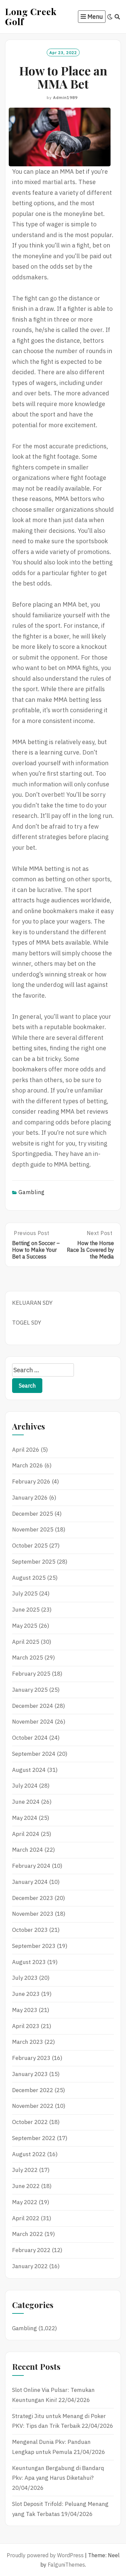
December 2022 (33, 2090)
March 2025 (28, 1658)
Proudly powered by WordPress (45, 2555)
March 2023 (28, 2042)
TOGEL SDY (27, 1323)
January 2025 (30, 1690)
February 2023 (31, 2058)
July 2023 (25, 1978)
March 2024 (28, 1850)
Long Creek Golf (31, 16)
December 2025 (33, 1514)
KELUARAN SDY (32, 1303)
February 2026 (31, 1481)
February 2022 (31, 2250)
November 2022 (33, 2106)
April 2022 (26, 2218)
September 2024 (34, 1754)
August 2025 (29, 1578)
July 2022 (25, 2170)
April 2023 (26, 2026)
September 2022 (34, 2138)
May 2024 (25, 1818)
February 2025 (31, 1674)
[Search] (117, 17)
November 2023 (33, 1914)
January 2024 (30, 1882)
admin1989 (65, 97)
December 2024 (33, 1706)
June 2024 (26, 1802)
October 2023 (30, 1930)
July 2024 (25, 1786)
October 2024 (30, 1738)
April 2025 (26, 1642)
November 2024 (33, 1722)
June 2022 (26, 2186)
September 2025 (34, 1562)
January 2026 (30, 1498)
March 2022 (28, 2234)
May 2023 (25, 2010)
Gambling (32, 1192)
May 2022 (25, 2202)
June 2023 (26, 1994)
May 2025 (25, 1626)
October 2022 (30, 2122)
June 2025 (26, 1610)
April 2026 (26, 1450)
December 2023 (33, 1898)
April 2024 (26, 1834)
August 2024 (29, 1770)
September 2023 (34, 1946)
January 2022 (30, 2266)
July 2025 (25, 1593)
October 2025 (30, 1546)
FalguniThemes (66, 2565)
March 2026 (28, 1465)
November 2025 (33, 1529)
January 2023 (30, 2074)
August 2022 (29, 2154)
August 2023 (29, 1962)
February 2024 (31, 1866)
